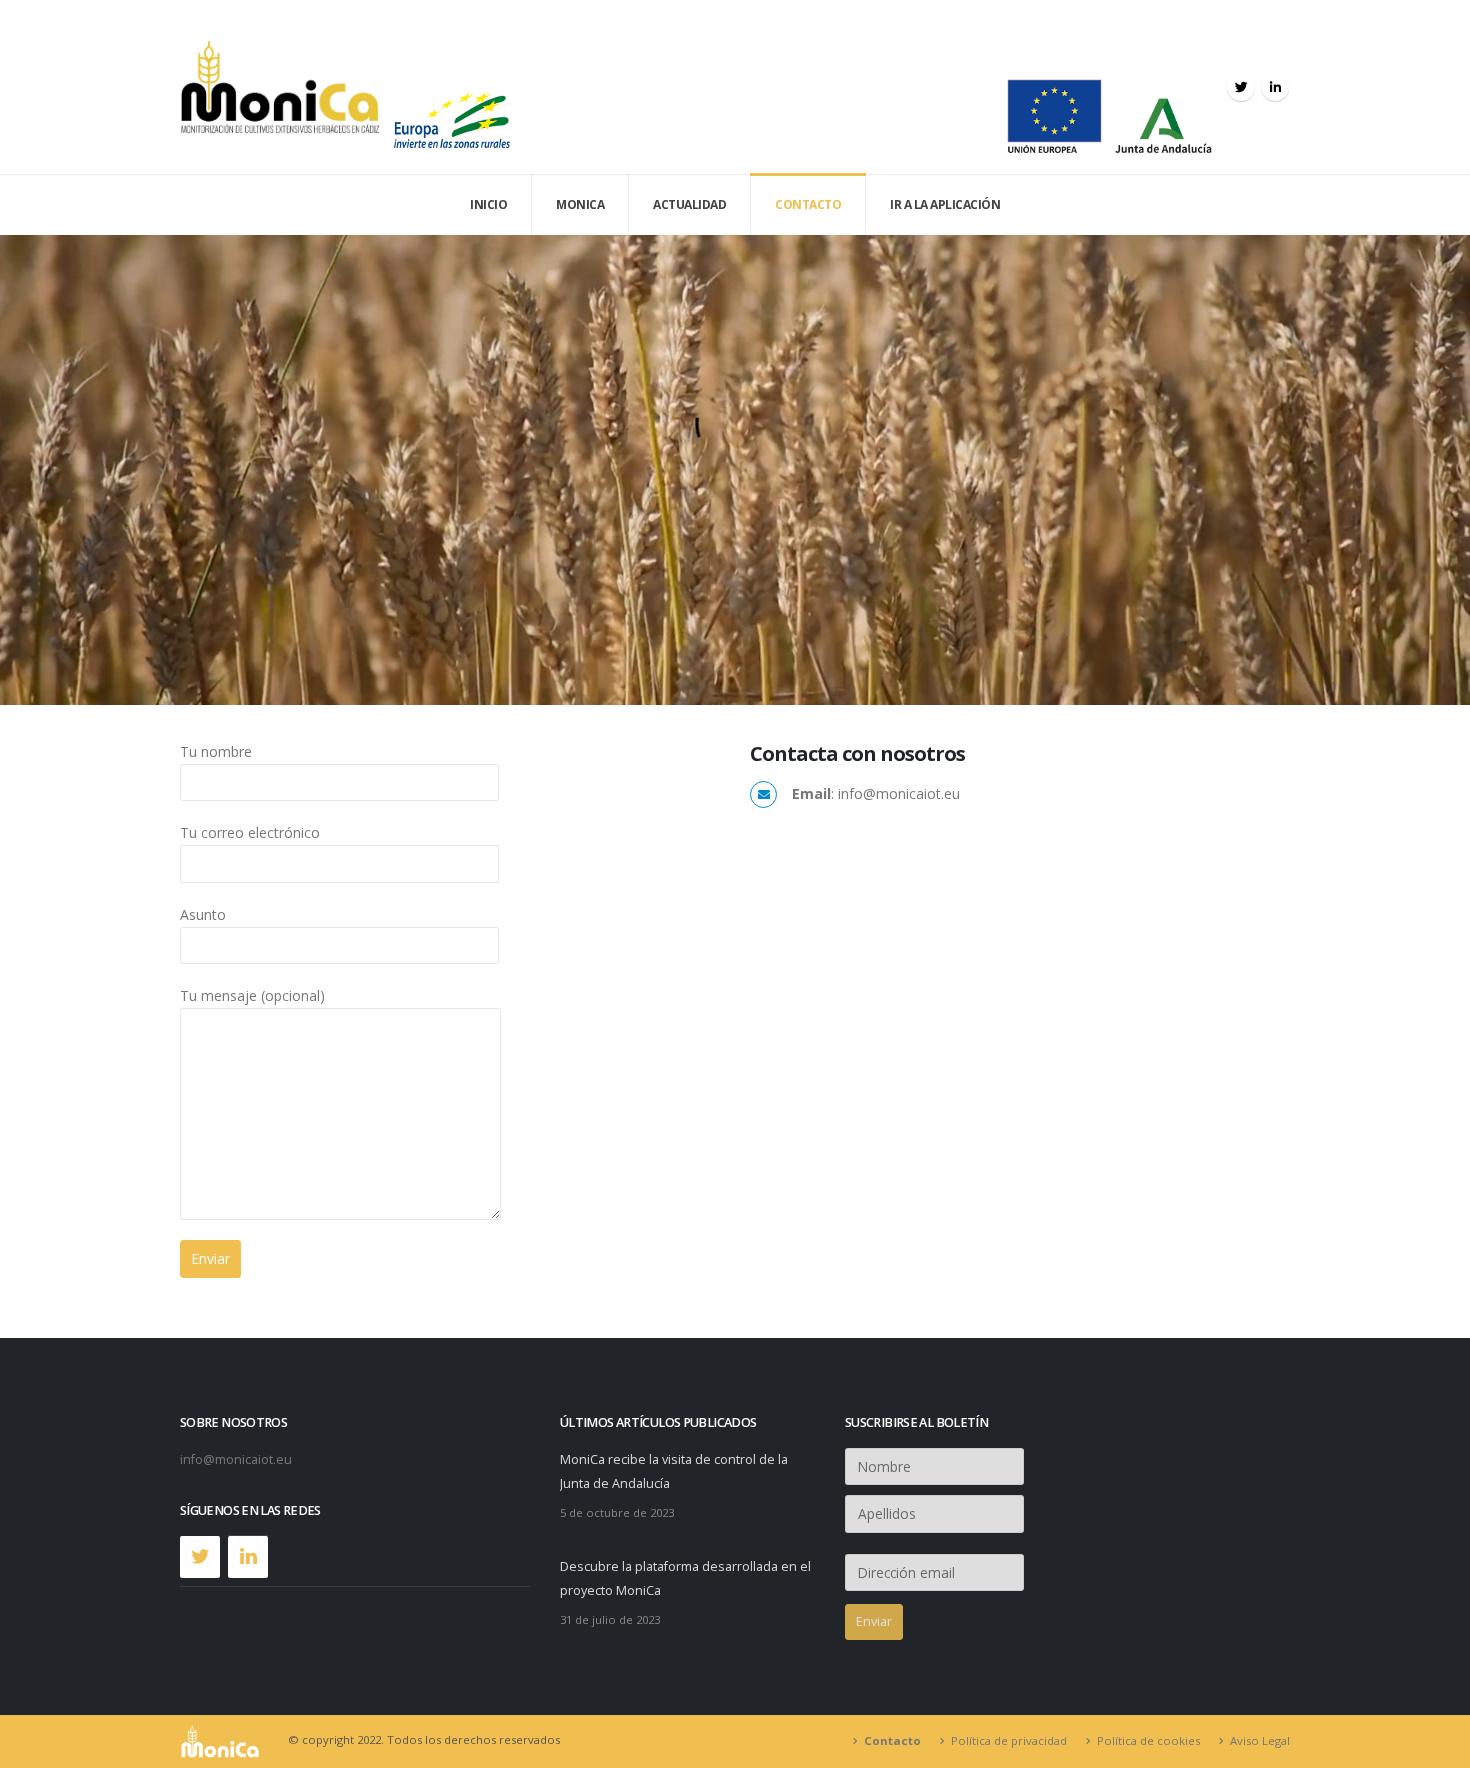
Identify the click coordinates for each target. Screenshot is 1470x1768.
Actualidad (689, 204)
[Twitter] (1241, 87)
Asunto (203, 914)
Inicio (488, 204)
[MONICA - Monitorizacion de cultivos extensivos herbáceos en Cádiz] (280, 86)
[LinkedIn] (1275, 87)
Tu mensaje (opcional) (252, 995)
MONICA (580, 204)
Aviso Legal (1260, 1740)
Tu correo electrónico (250, 832)
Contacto (808, 204)
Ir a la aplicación (945, 204)
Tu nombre (216, 751)
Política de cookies (1148, 1740)
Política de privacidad (1009, 1740)
